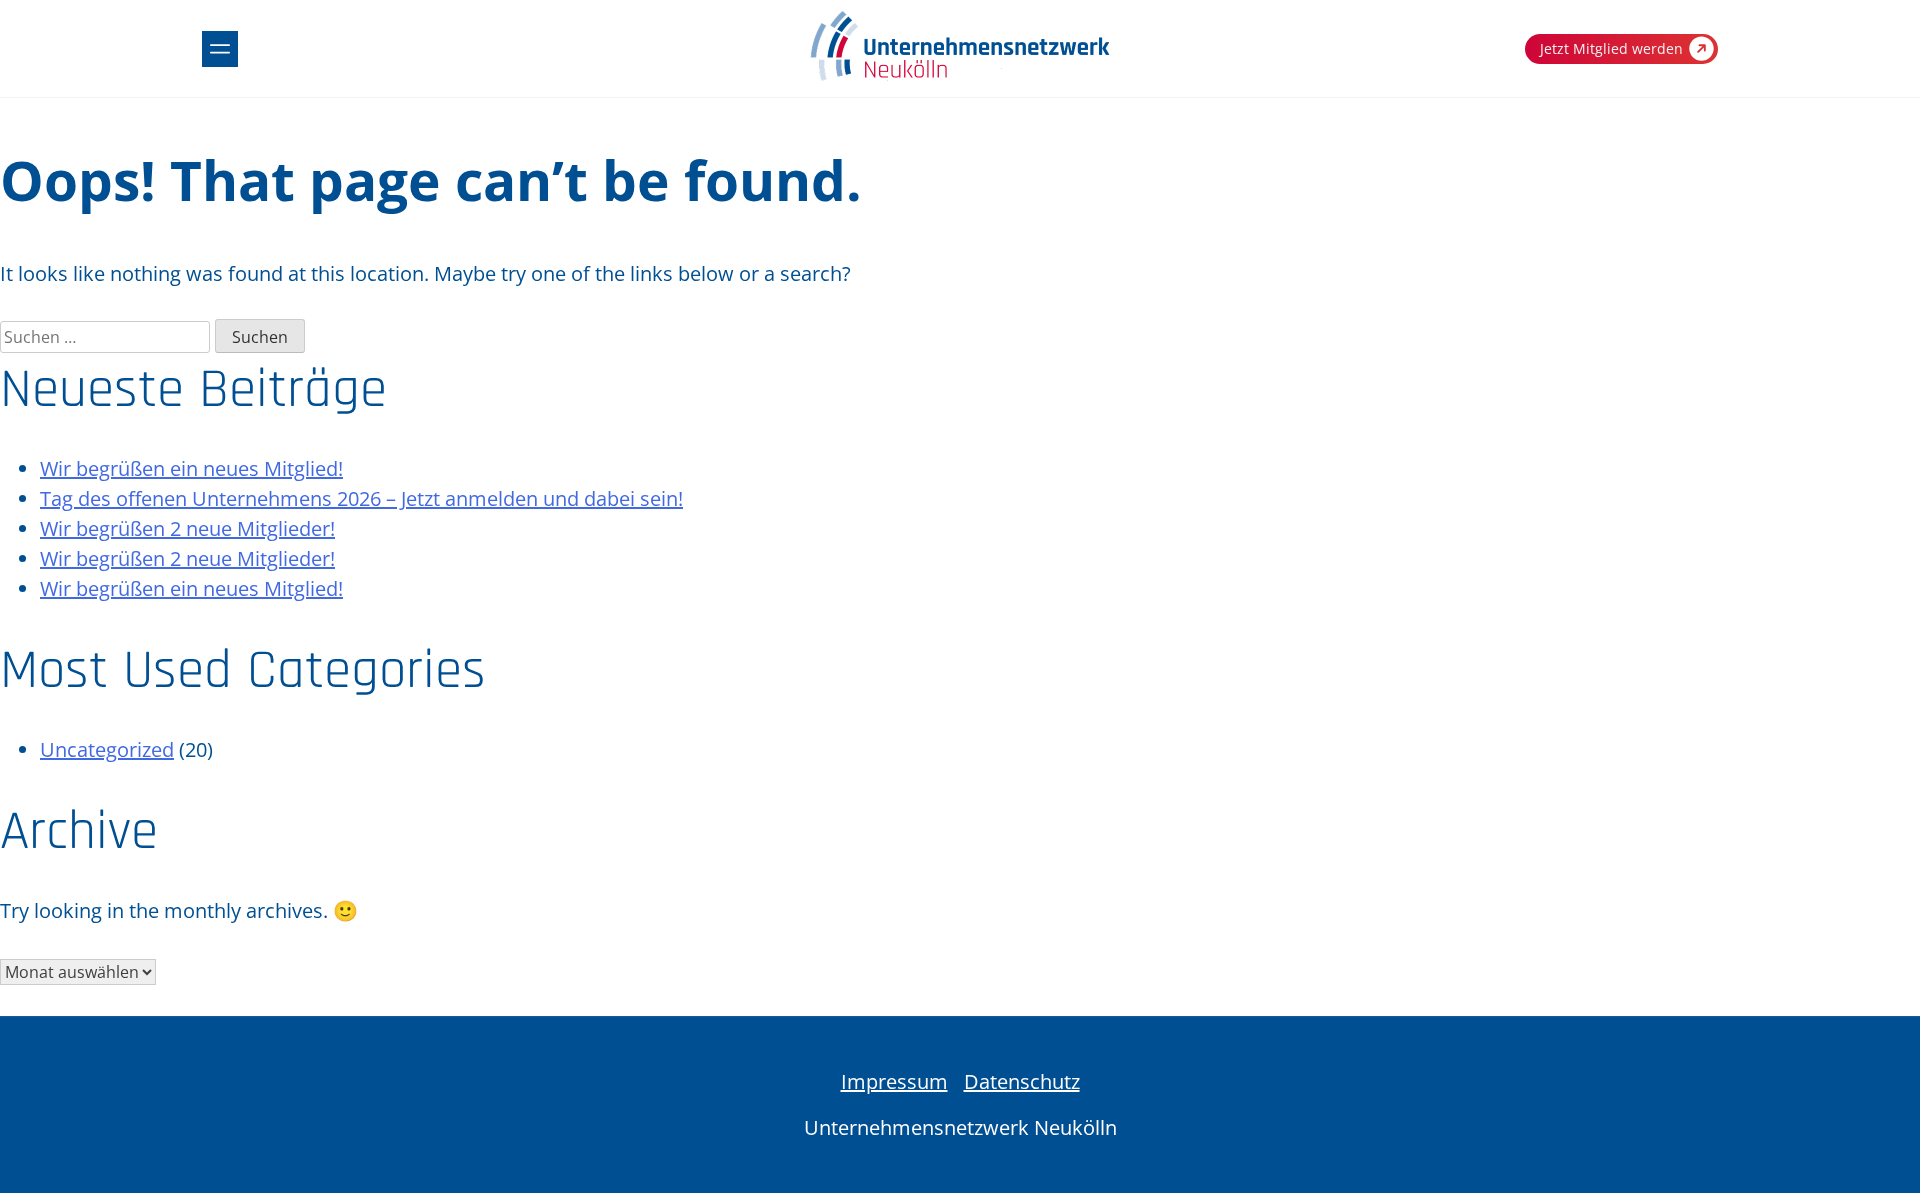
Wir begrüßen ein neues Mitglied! (191, 468)
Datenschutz (1022, 1081)
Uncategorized (107, 749)
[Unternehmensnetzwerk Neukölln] (960, 76)
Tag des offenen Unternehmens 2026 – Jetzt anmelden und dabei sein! (361, 498)
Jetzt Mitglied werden (1611, 48)
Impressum (894, 1081)
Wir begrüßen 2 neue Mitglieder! (187, 528)
